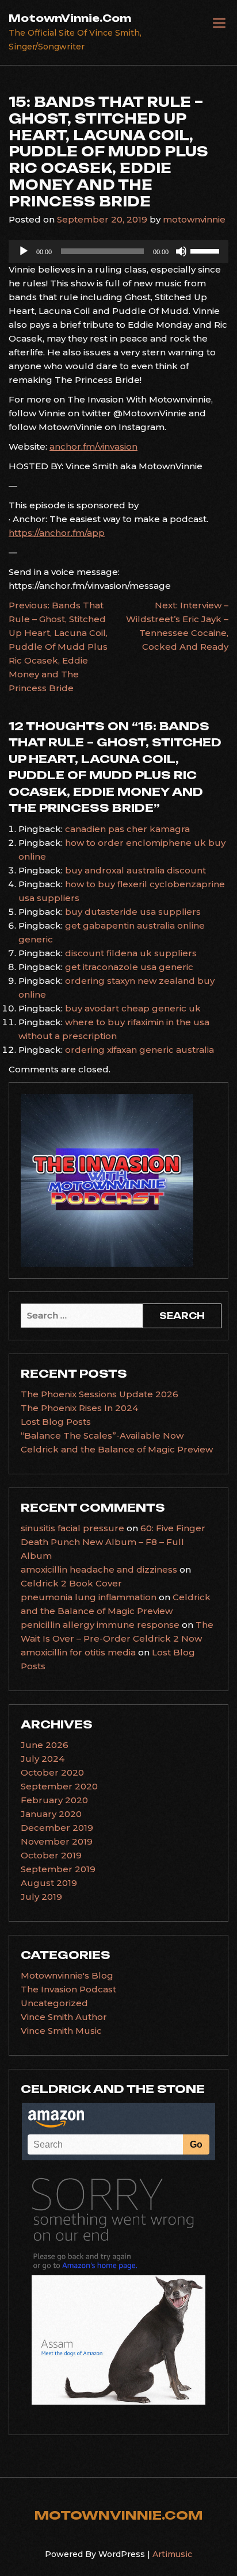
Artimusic (172, 2554)
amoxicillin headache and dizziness (99, 1569)
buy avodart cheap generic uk (133, 1008)
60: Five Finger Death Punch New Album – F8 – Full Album (113, 1542)
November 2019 (57, 1841)
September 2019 (58, 1869)
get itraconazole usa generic (129, 967)
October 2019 (51, 1855)
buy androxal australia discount (135, 870)
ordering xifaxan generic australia (139, 1050)
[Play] (24, 251)
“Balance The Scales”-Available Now (102, 1435)
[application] (118, 251)
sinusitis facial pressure (72, 1528)
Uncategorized (54, 2003)
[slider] (207, 250)
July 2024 (43, 1759)
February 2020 (54, 1800)
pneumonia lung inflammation (89, 1597)
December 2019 (57, 1828)
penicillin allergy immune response (100, 1625)
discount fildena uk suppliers (131, 953)
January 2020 (51, 1814)
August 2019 (49, 1883)
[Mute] (181, 251)
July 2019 (41, 1897)
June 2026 (45, 1745)
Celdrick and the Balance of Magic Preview (117, 1449)
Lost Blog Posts (56, 1422)
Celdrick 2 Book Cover (71, 1583)
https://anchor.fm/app (57, 533)
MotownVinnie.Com (70, 18)
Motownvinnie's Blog (67, 1975)
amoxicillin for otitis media (78, 1652)
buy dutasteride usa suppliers (133, 912)
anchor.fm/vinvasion (93, 446)
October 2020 (52, 1772)
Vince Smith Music (61, 2031)
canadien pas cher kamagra (127, 829)
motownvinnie (194, 219)
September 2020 (59, 1786)
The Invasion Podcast (68, 1989)
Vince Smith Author (64, 2017)
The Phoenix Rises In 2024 (79, 1408)
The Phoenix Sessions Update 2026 (100, 1394)
